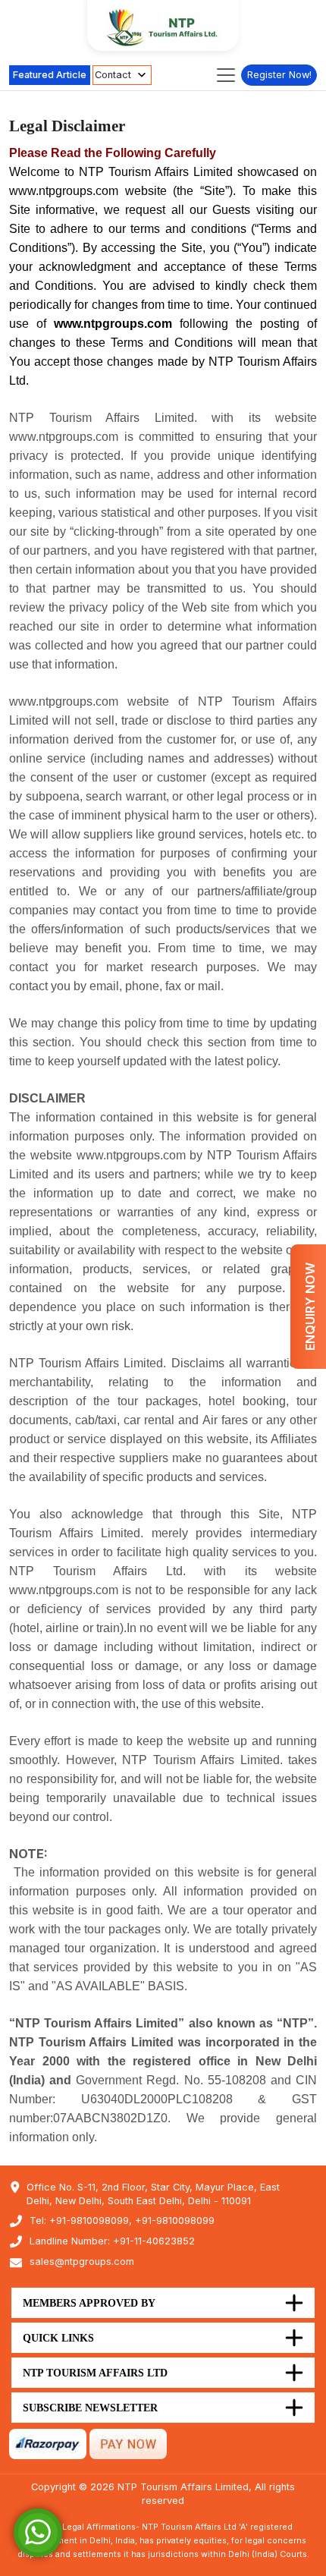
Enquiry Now (310, 1307)
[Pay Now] (128, 2443)
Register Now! (279, 75)
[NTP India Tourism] (163, 27)
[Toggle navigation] (226, 75)
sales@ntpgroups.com (82, 2261)
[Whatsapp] (38, 2532)
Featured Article (50, 75)
